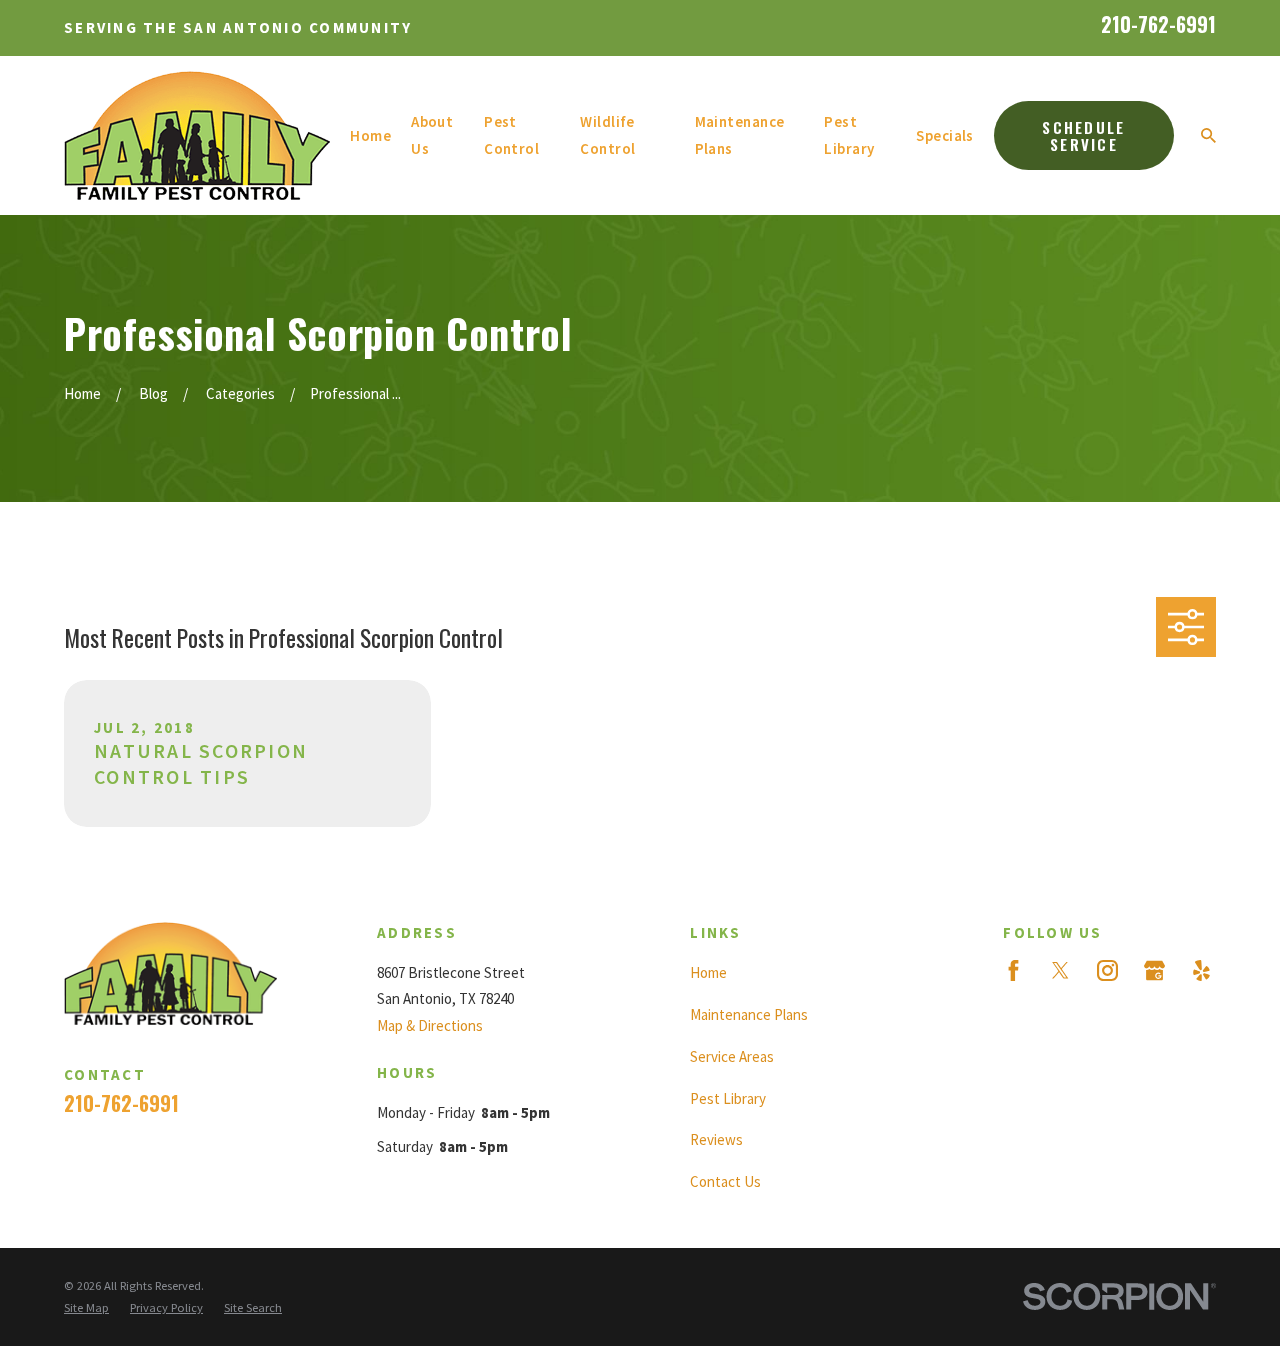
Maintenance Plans (749, 1014)
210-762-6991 (1158, 24)
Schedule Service (1083, 135)
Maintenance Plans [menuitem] (740, 134)
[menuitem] (86, 1308)
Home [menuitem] (370, 135)
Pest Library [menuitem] (849, 134)
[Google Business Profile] (1154, 970)
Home (708, 972)
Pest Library (728, 1098)
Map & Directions (430, 1025)
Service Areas (732, 1056)
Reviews (716, 1139)
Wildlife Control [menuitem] (607, 134)
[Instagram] (1107, 970)
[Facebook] (1013, 970)
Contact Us (725, 1181)
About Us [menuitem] (432, 134)
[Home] (197, 135)
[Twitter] (1060, 970)
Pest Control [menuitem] (511, 134)
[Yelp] (1201, 970)
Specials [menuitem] (945, 135)
